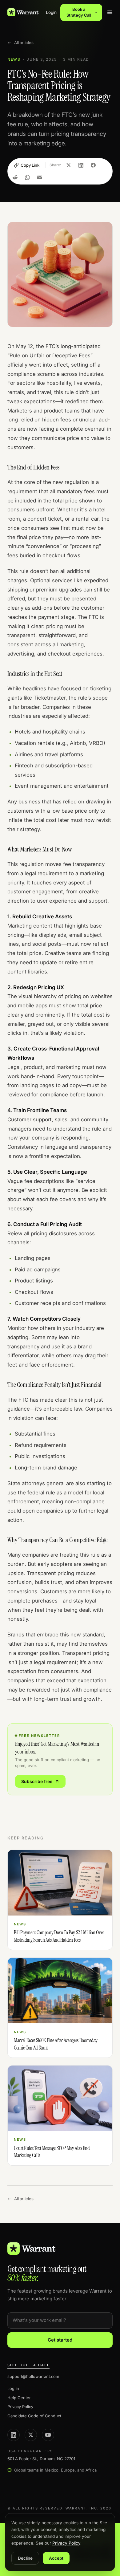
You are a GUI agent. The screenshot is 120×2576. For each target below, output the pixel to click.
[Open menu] (110, 12)
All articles (24, 43)
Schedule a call (28, 2365)
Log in (13, 2388)
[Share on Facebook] (93, 165)
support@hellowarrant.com (33, 2376)
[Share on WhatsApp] (27, 177)
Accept (56, 2558)
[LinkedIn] (14, 2435)
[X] (31, 2435)
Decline (25, 2558)
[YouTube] (48, 2435)
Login (51, 12)
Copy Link (30, 165)
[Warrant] (23, 12)
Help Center (19, 2398)
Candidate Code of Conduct (34, 2416)
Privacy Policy (20, 2407)
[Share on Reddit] (15, 177)
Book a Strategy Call (79, 12)
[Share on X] (69, 165)
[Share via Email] (40, 177)
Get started (60, 2340)
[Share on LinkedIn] (81, 165)
